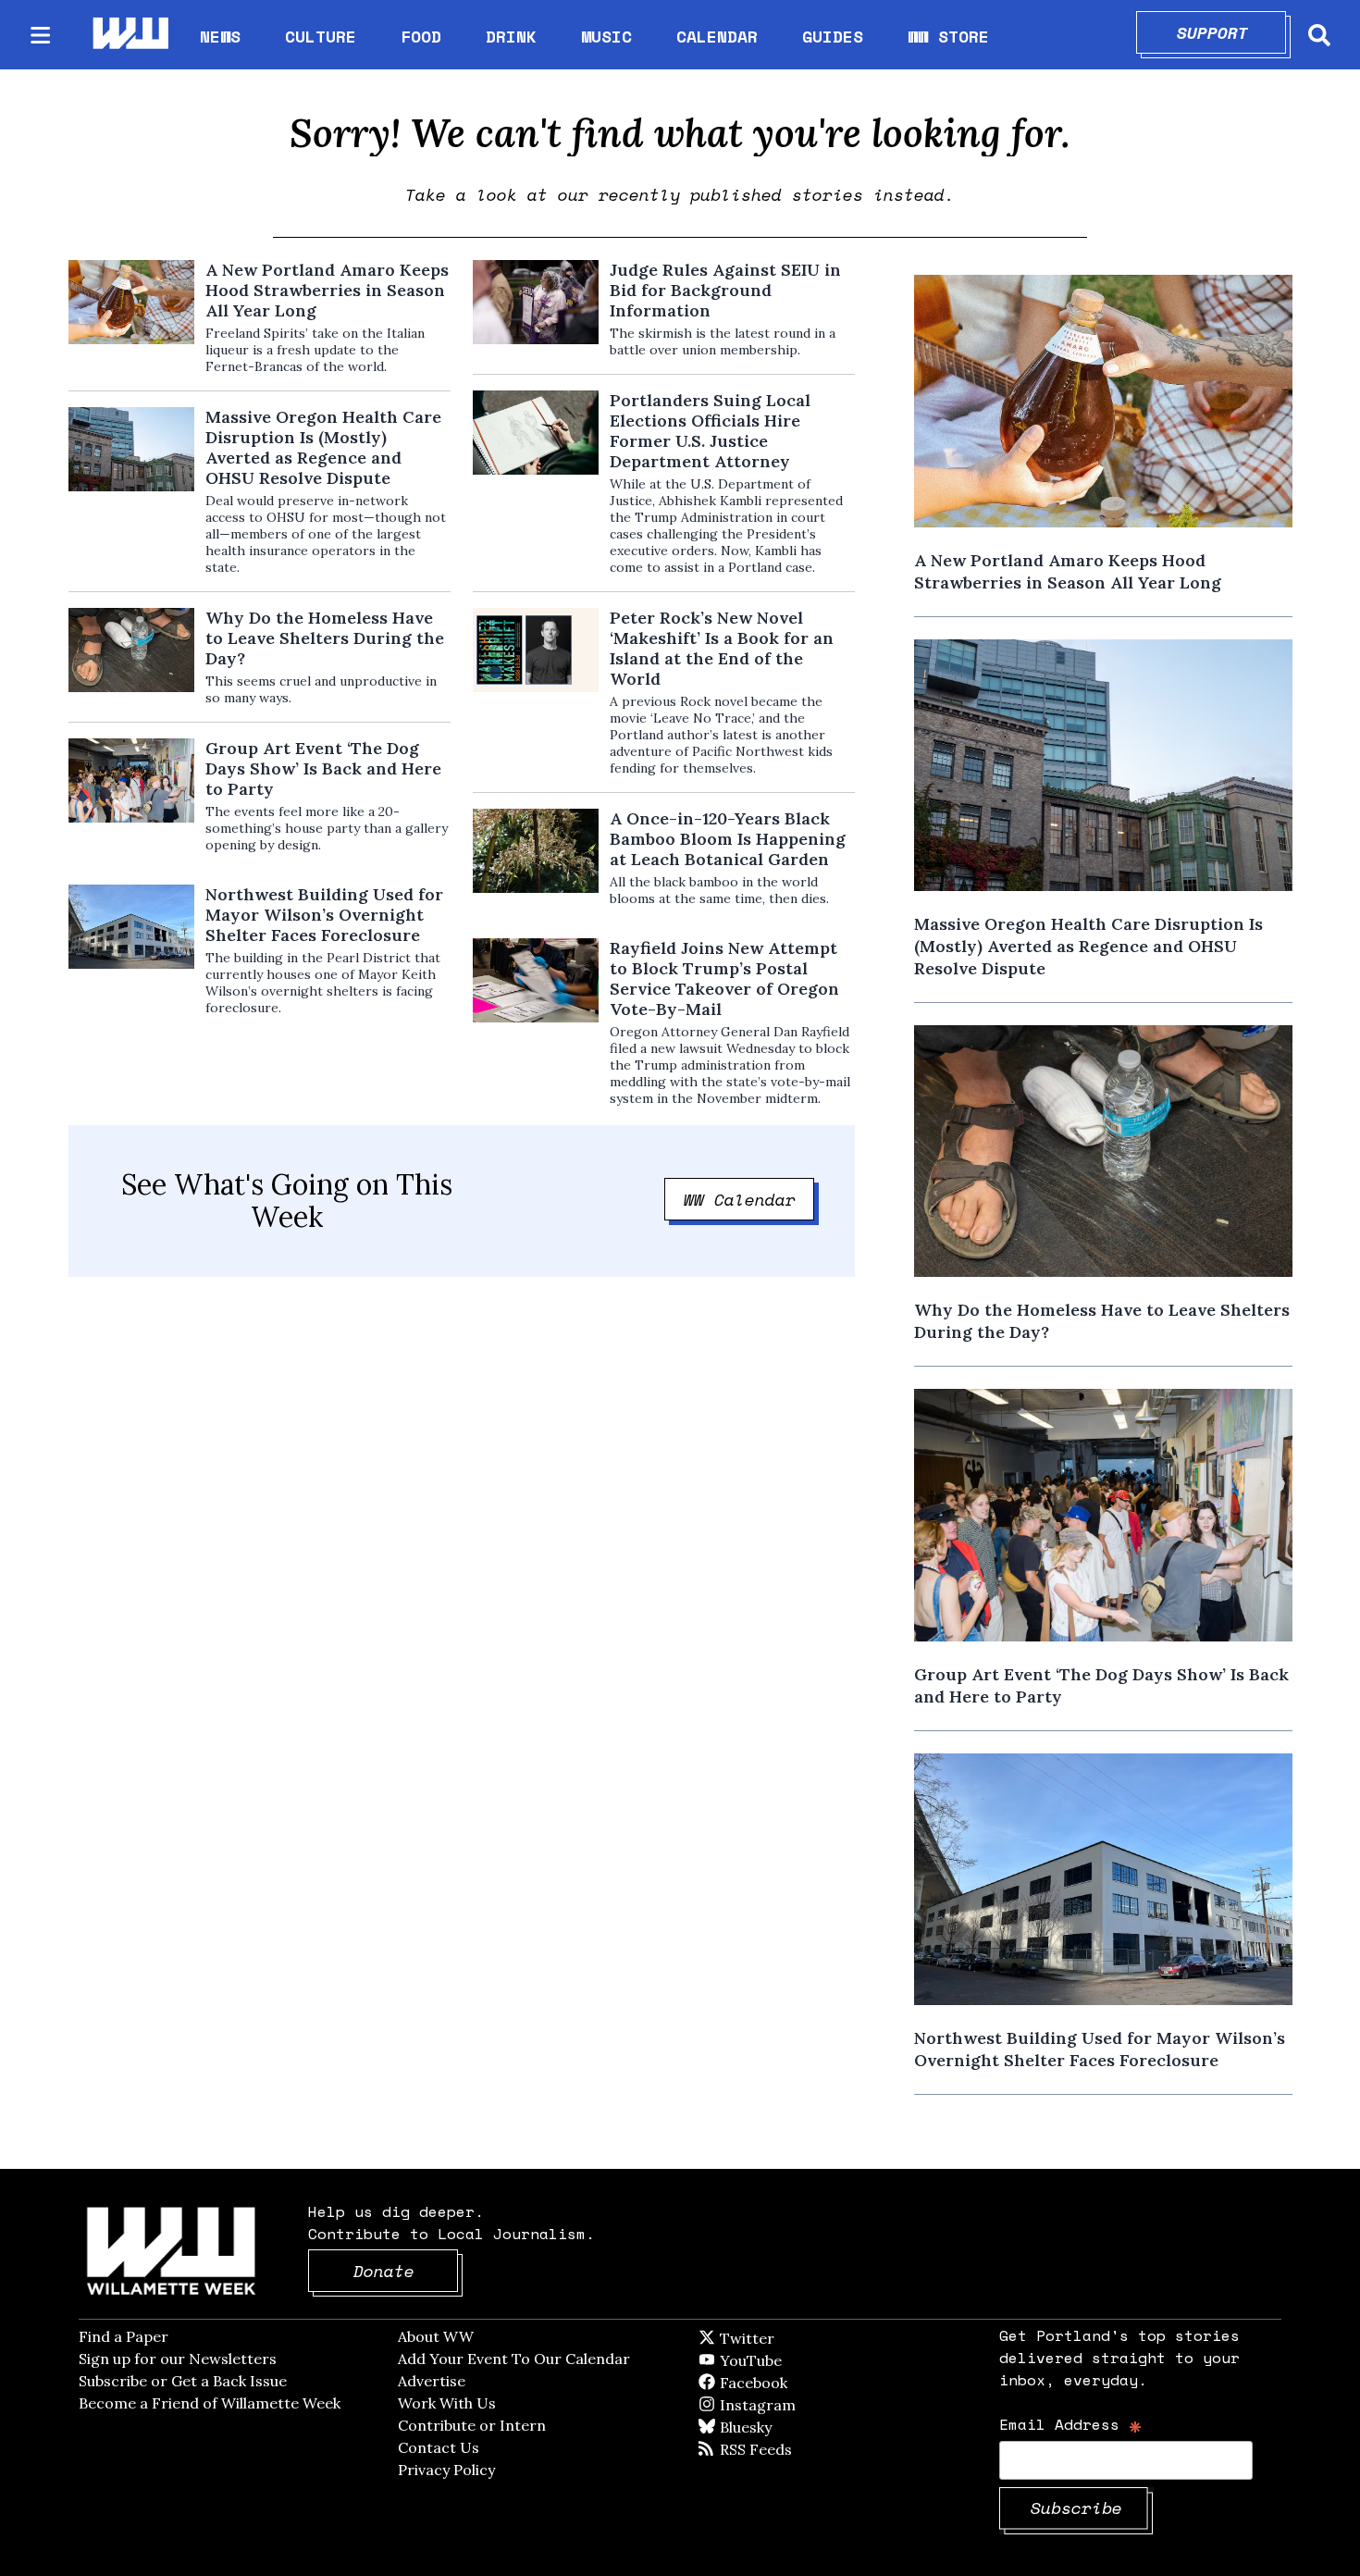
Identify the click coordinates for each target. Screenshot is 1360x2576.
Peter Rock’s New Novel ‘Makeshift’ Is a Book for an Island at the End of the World (722, 649)
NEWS (220, 36)
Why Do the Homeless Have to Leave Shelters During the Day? (325, 638)
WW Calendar (749, 1199)
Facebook (807, 2383)
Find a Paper (124, 2336)
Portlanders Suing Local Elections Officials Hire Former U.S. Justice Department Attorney (710, 431)
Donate (406, 2271)
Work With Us (447, 2403)
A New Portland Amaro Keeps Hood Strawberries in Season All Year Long (327, 291)
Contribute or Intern (472, 2425)
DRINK (511, 36)
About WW (436, 2336)
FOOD (421, 36)
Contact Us (439, 2447)
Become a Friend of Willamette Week (210, 2403)
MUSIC (606, 36)
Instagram (796, 2405)
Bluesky (772, 2427)
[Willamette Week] (130, 35)
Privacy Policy (446, 2470)
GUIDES (833, 36)
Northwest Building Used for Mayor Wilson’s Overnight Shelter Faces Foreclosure (324, 915)
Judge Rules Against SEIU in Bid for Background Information (725, 291)
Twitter (792, 2338)
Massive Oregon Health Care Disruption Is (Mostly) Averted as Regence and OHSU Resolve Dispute (323, 448)
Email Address (1071, 2424)
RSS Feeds (786, 2449)
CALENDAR (717, 37)
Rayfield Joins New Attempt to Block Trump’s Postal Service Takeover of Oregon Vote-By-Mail (724, 979)
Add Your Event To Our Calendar (514, 2359)
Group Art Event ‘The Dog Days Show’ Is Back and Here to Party (323, 769)
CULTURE (321, 36)
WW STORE (948, 37)
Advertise (432, 2381)
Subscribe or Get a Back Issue (183, 2381)
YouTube (782, 2360)
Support (1232, 32)
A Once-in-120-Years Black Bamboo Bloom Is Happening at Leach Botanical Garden (728, 839)
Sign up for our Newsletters (178, 2359)
